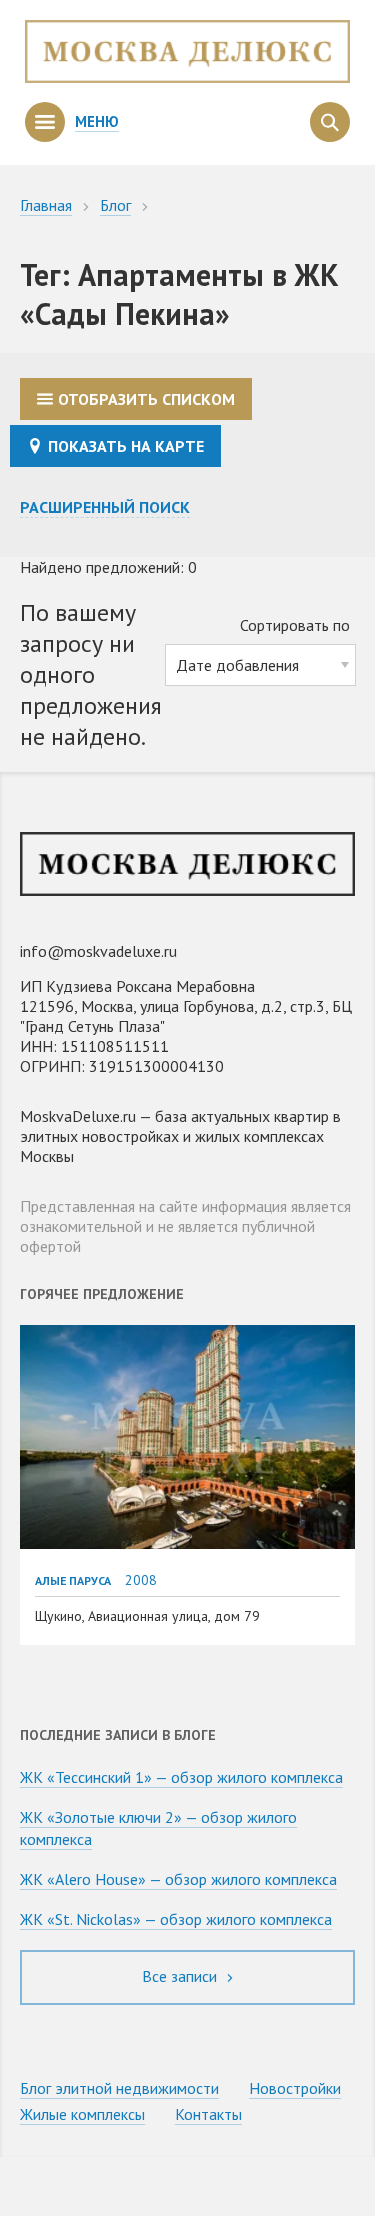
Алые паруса (73, 1580)
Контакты (208, 2114)
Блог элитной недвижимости (119, 2088)
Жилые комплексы (82, 2114)
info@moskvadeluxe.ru (98, 951)
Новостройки (295, 2088)
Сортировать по (295, 625)
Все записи (181, 1976)
